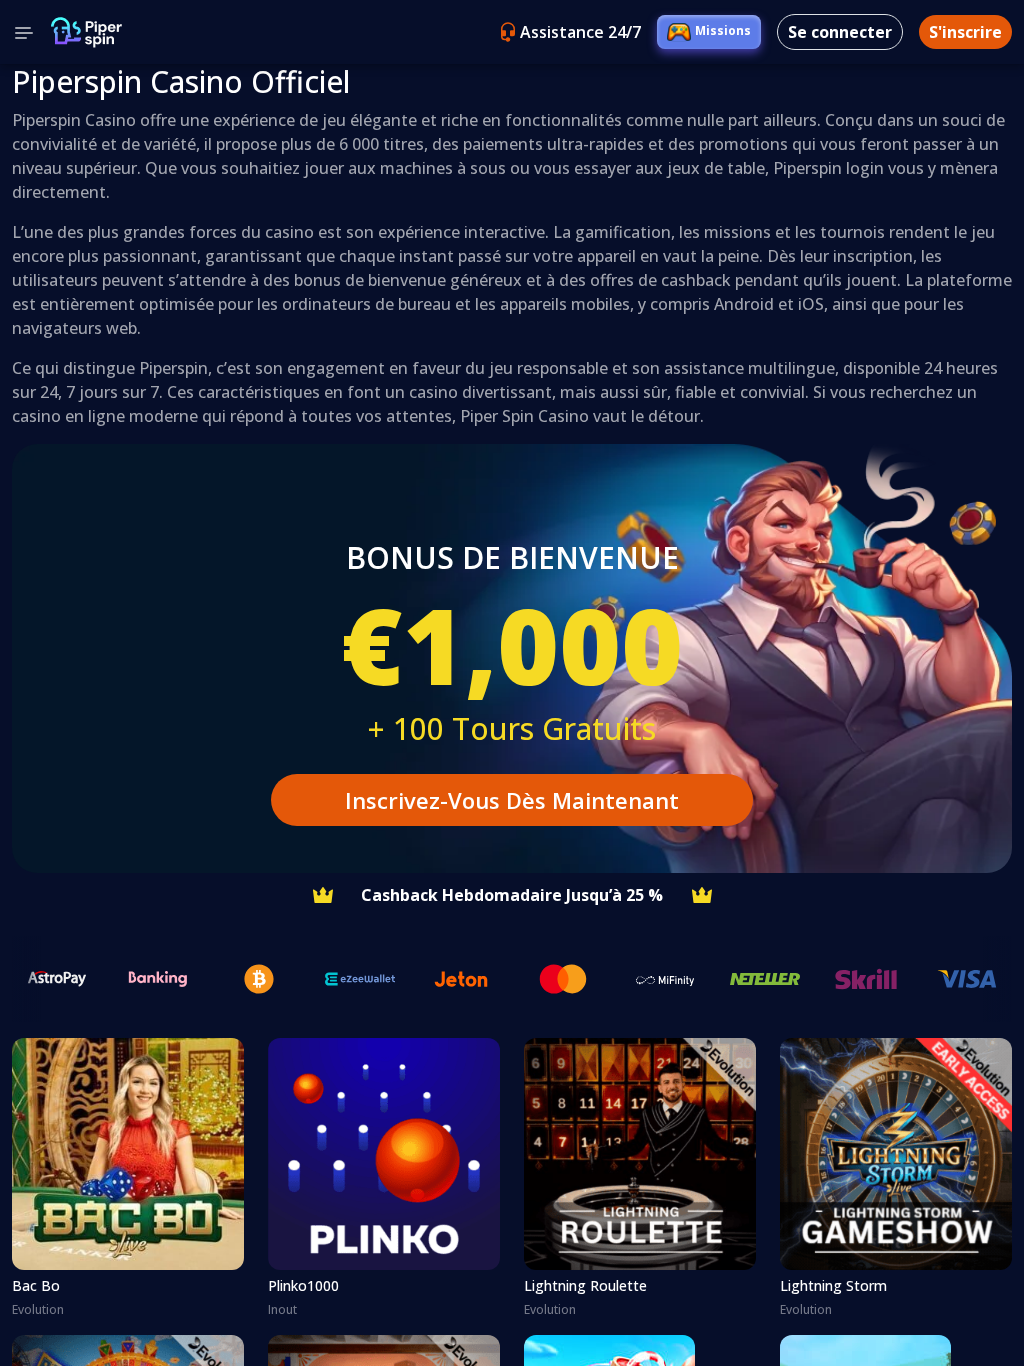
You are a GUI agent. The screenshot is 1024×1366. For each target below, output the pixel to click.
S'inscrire (965, 32)
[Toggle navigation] (24, 32)
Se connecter (840, 32)
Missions (723, 30)
